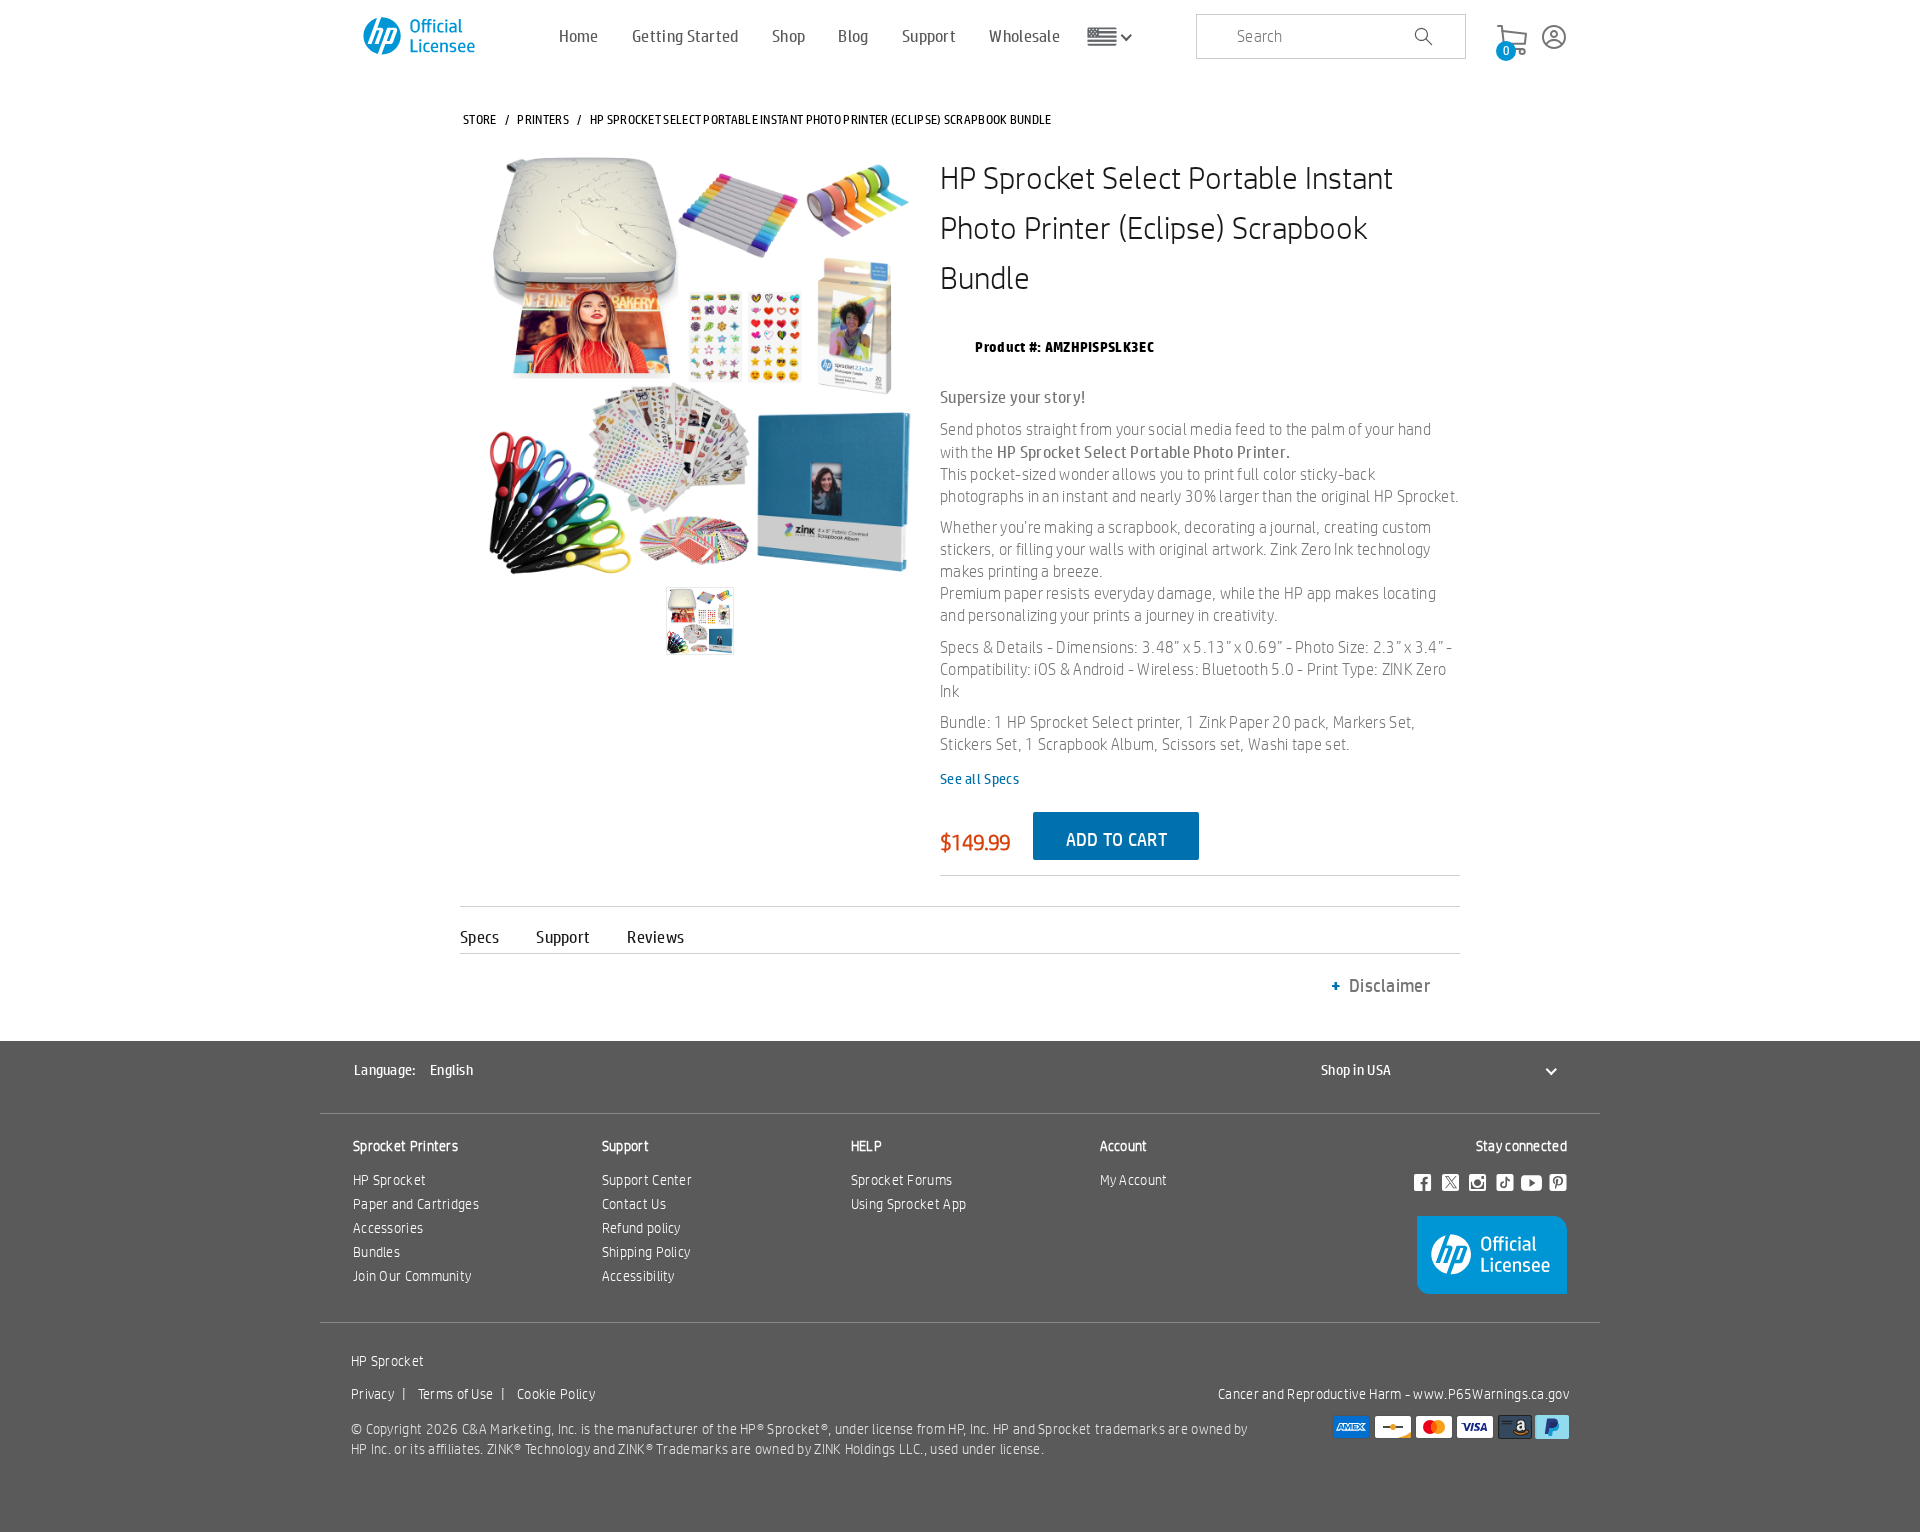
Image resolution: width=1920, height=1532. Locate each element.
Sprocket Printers (405, 1146)
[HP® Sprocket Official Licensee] (420, 36)
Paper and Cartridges (416, 1204)
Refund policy (641, 1228)
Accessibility (638, 1276)
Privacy (372, 1394)
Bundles (376, 1252)
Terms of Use (456, 1394)
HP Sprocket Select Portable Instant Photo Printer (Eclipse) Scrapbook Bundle (1166, 227)
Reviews (655, 936)
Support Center (647, 1180)
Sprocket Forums (902, 1180)
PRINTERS (542, 119)
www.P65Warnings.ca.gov (1491, 1394)
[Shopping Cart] (1512, 41)
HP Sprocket (389, 1180)
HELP (866, 1146)
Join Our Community (412, 1276)
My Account (1134, 1180)
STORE (480, 119)
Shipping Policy (646, 1252)
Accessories (388, 1228)
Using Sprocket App (908, 1204)
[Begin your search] (1423, 37)
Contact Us (634, 1204)
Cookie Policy (556, 1394)
